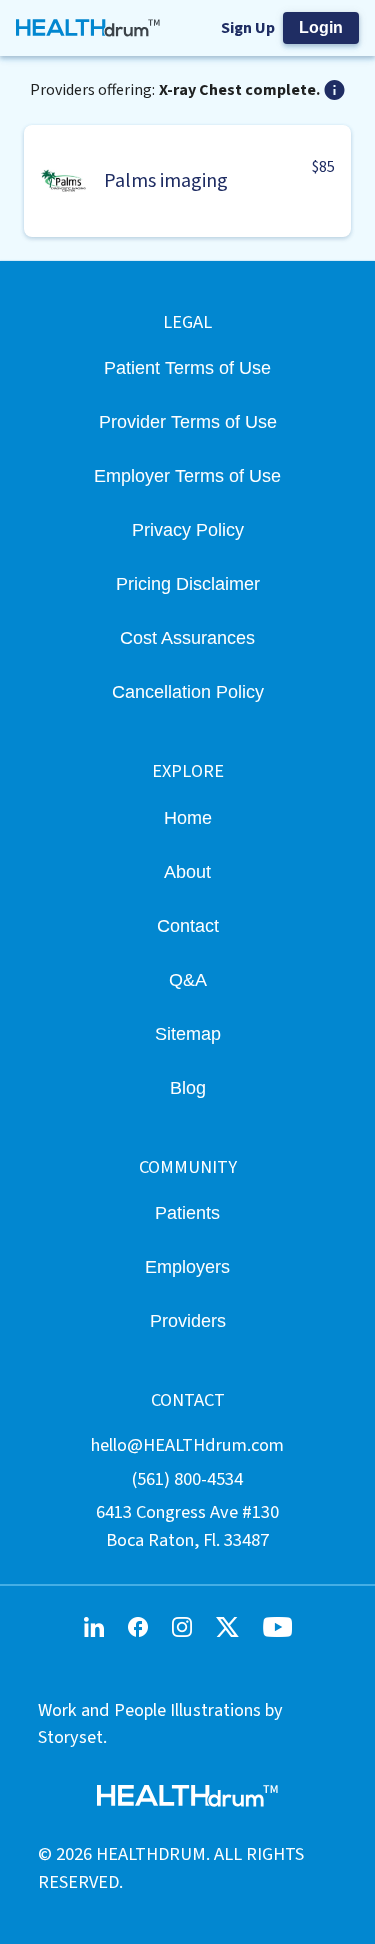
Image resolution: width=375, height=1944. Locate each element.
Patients (187, 1212)
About (187, 871)
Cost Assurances (187, 637)
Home (188, 817)
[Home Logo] (88, 28)
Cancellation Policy (188, 691)
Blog (188, 1087)
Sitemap (188, 1033)
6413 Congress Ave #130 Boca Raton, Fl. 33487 (187, 1525)
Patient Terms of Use (187, 367)
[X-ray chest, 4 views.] (334, 90)
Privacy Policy (188, 529)
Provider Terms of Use (188, 421)
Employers (187, 1266)
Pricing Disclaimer (188, 583)
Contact (188, 925)
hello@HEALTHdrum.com (187, 1445)
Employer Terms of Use (187, 475)
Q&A (188, 979)
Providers (188, 1320)
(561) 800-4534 (187, 1479)
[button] (187, 181)
